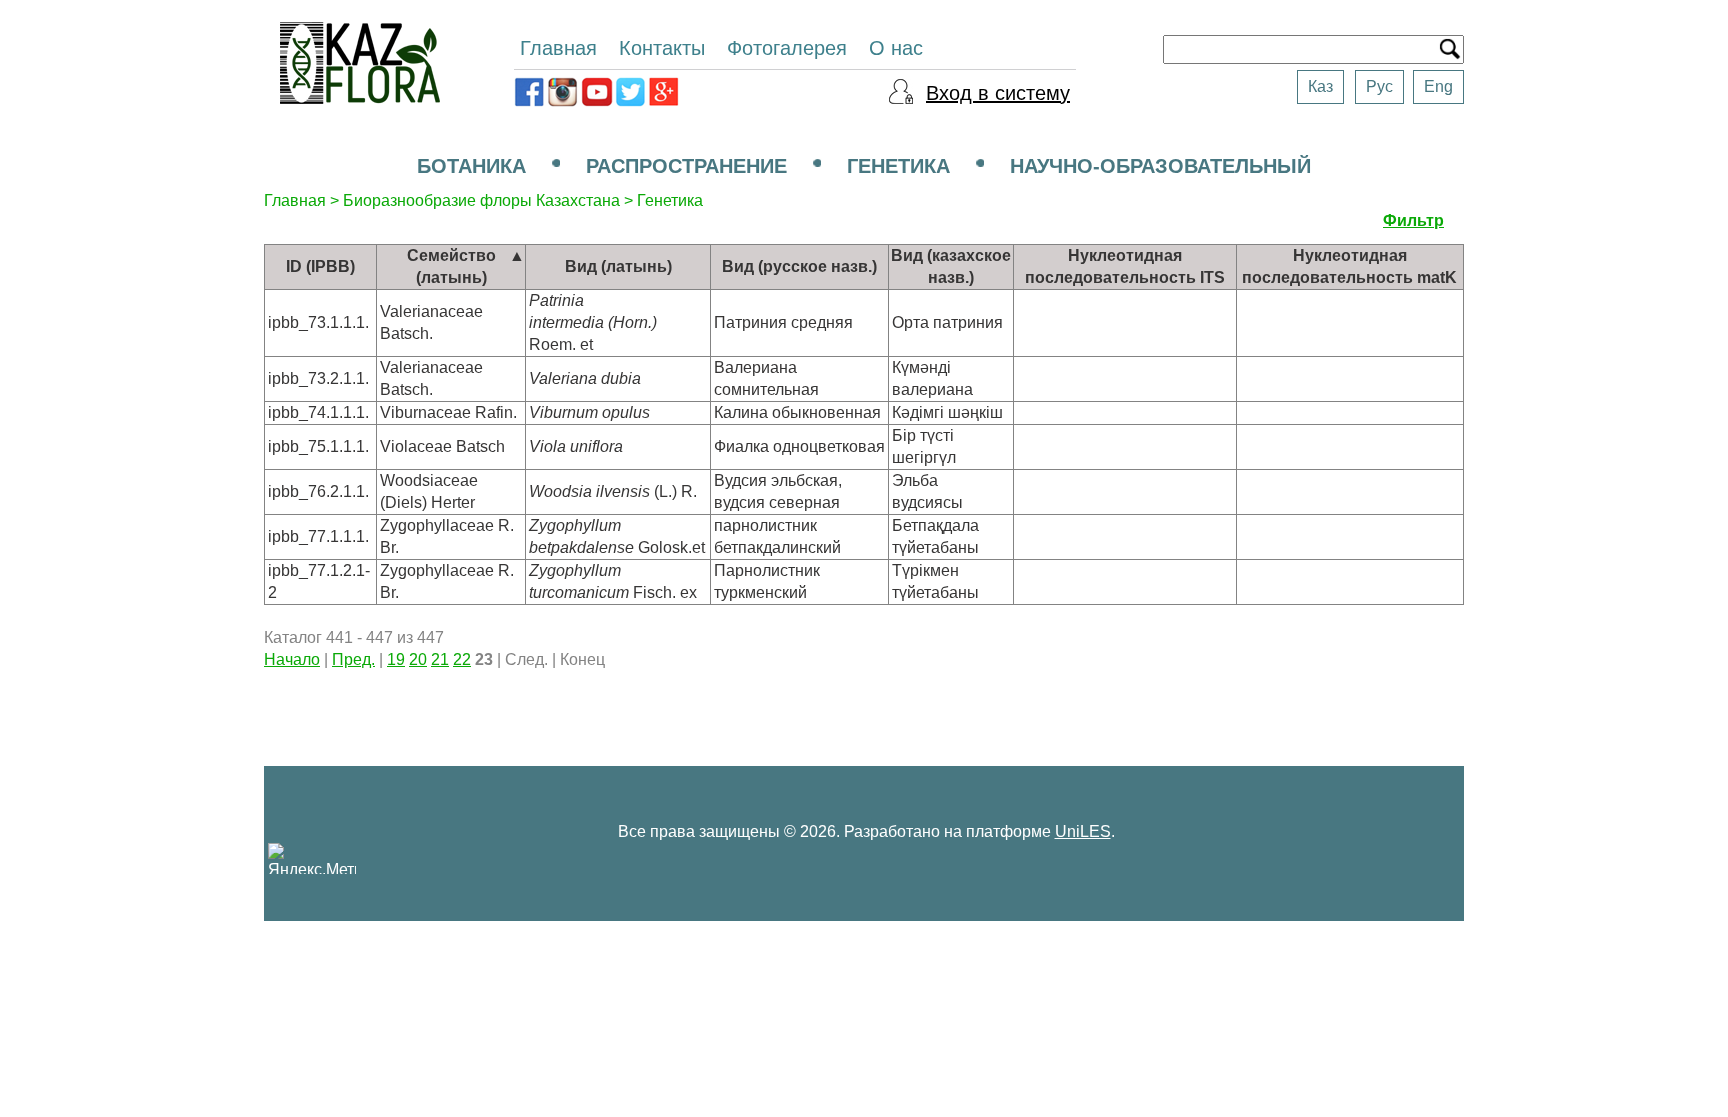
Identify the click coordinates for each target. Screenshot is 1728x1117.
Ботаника (471, 166)
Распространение (686, 166)
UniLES (1083, 831)
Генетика (898, 166)
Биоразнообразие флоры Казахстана (481, 200)
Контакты (662, 48)
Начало (292, 659)
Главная (558, 48)
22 (462, 659)
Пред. (353, 659)
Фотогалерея (787, 48)
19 (396, 659)
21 (440, 659)
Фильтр (1413, 220)
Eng (1438, 86)
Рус (1379, 86)
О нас (896, 48)
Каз (1320, 86)
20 (418, 659)
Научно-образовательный (1160, 166)
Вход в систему (998, 93)
